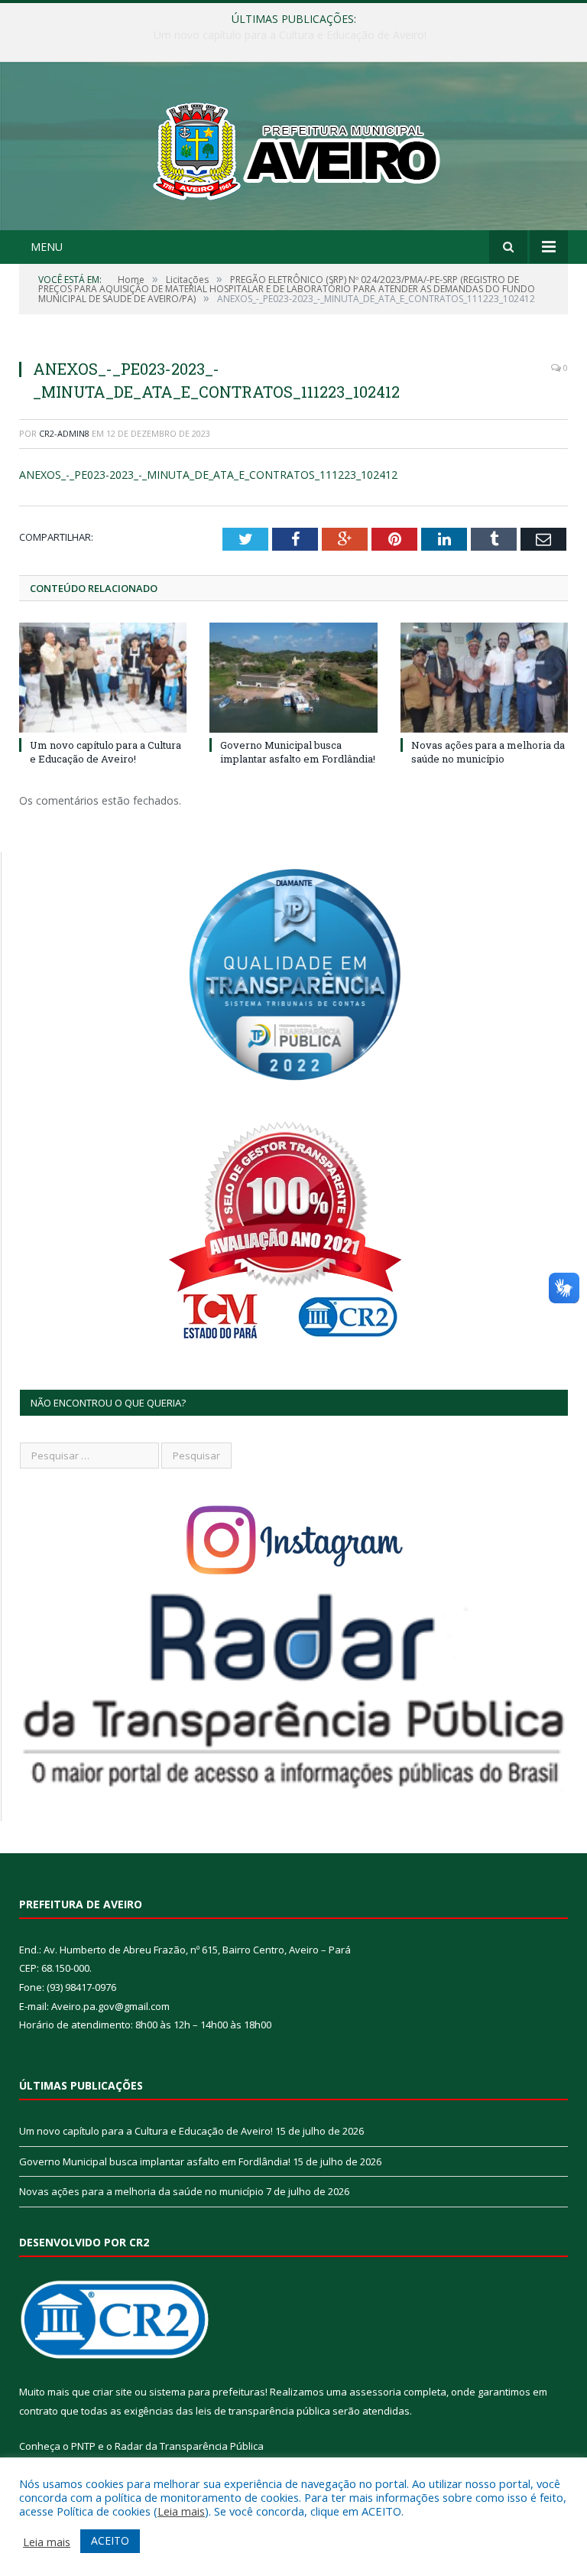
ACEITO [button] (110, 2540)
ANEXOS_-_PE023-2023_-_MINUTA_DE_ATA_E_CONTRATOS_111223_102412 (208, 475)
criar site (112, 2392)
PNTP (83, 2446)
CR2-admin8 (64, 433)
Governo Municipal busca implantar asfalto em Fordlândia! (290, 35)
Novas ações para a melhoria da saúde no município (488, 752)
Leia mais (181, 2511)
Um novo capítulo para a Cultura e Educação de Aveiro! (105, 752)
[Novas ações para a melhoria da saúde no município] (484, 677)
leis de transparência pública (263, 2411)
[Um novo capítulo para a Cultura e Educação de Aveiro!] (103, 677)
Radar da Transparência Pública (189, 2446)
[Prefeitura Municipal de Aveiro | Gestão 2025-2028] (294, 148)
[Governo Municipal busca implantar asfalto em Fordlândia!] (293, 677)
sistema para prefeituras (207, 2392)
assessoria (375, 2392)
